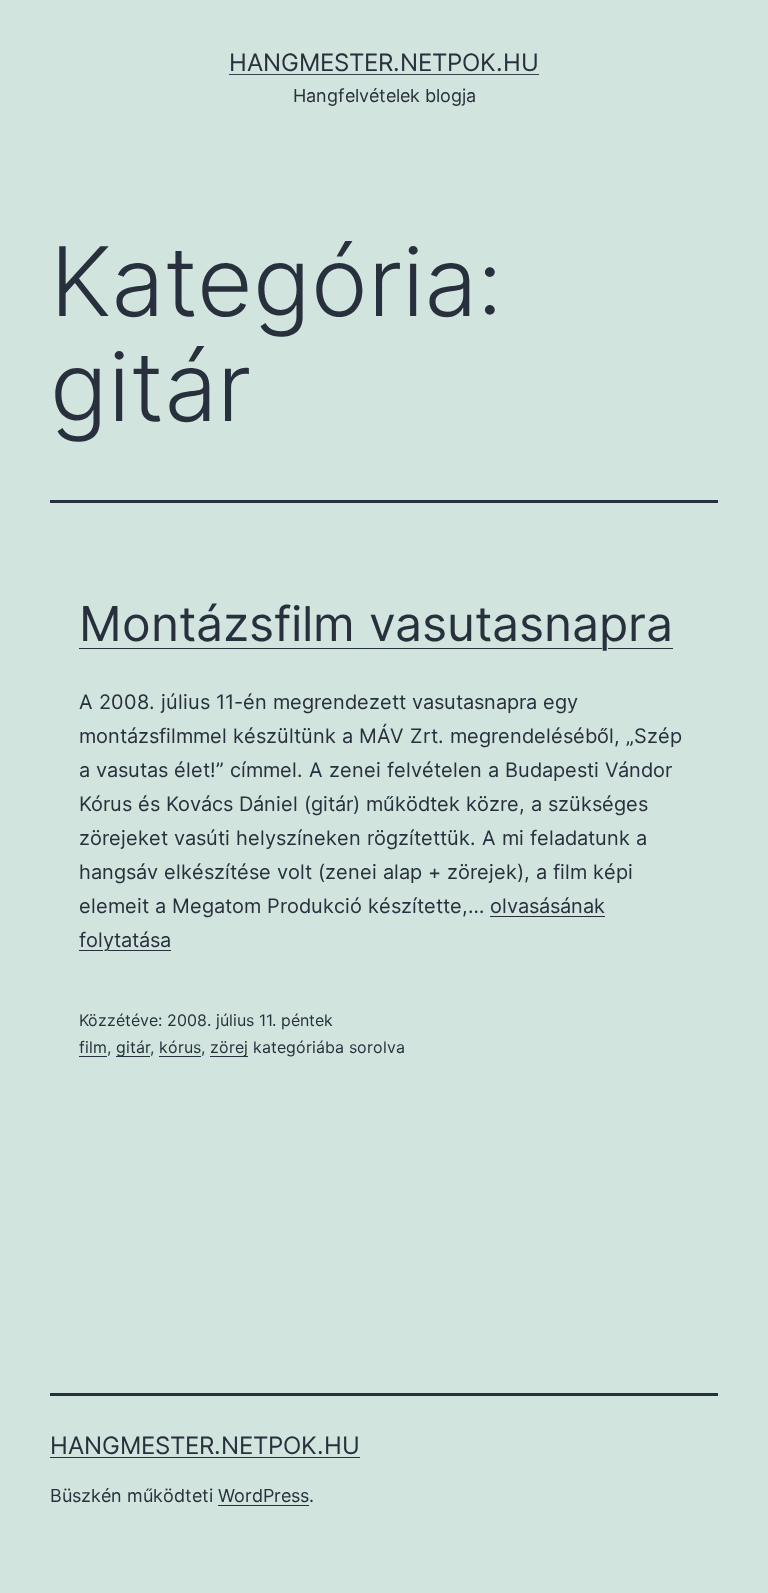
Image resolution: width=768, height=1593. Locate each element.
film (93, 1047)
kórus (180, 1047)
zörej (229, 1047)
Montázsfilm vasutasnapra (376, 623)
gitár (133, 1047)
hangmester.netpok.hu (384, 62)
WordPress (263, 1495)
